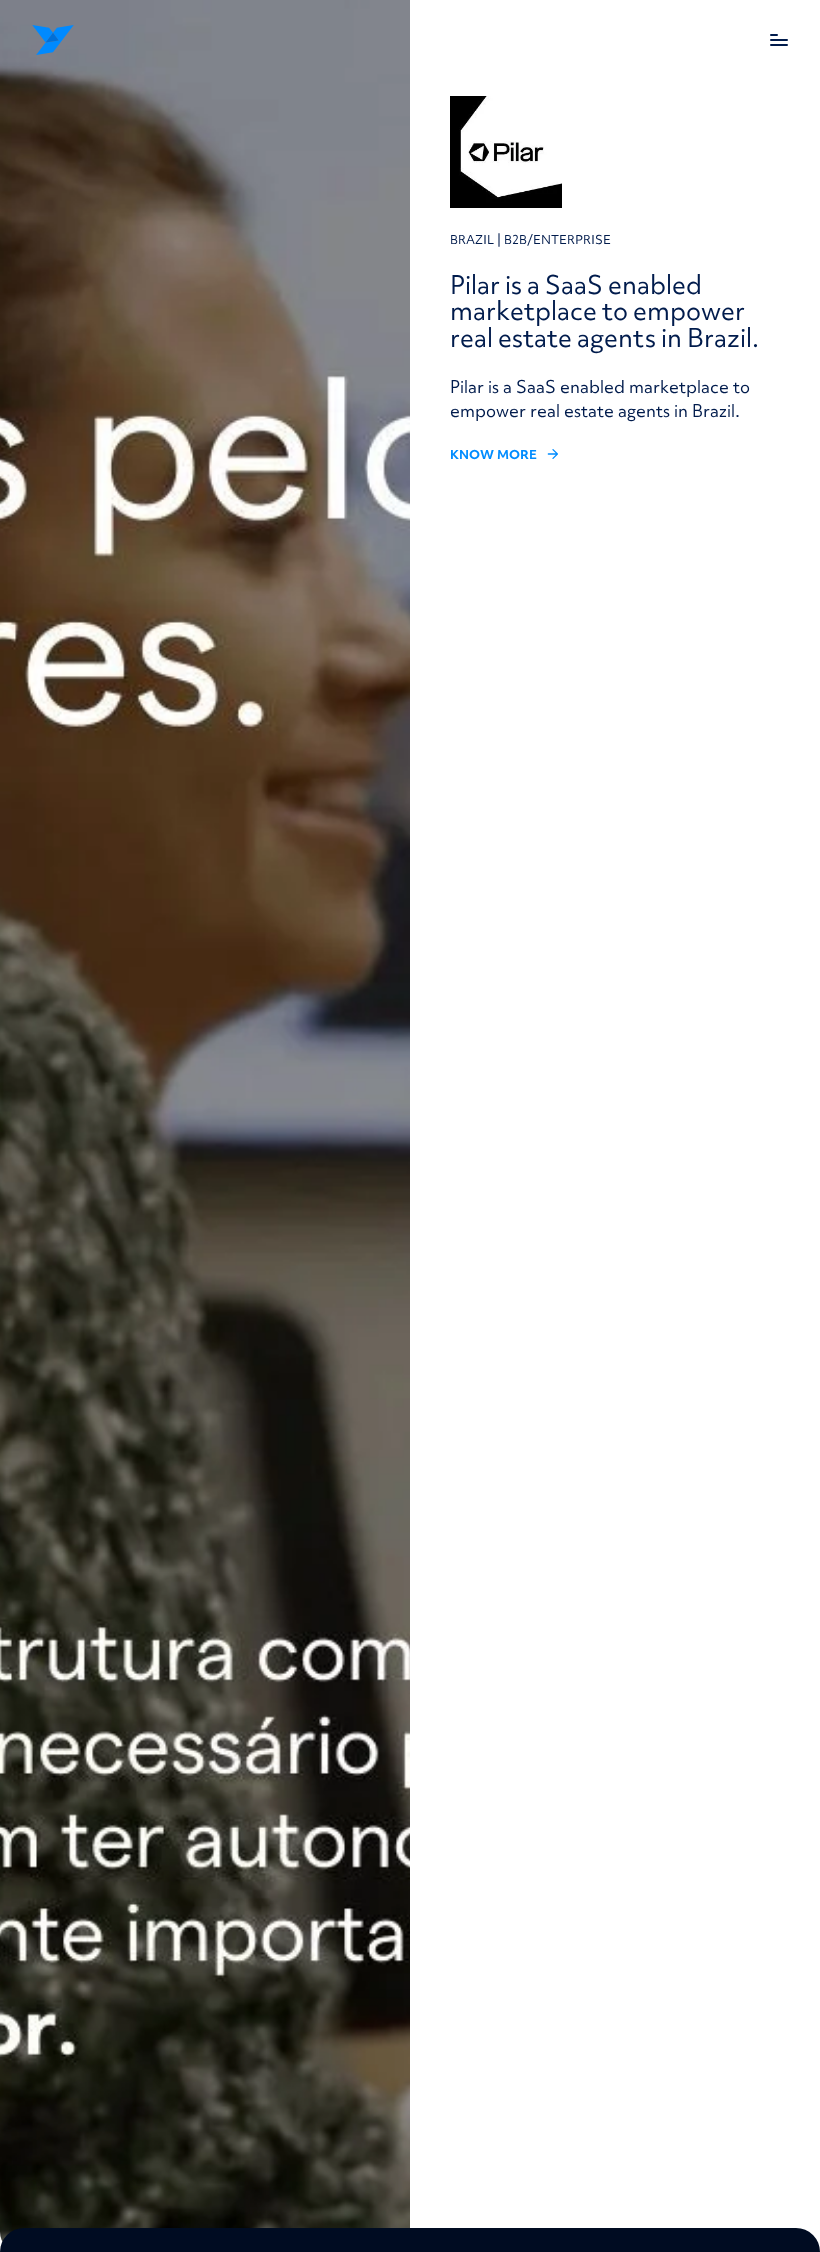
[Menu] (779, 40)
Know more (493, 455)
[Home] (98, 40)
